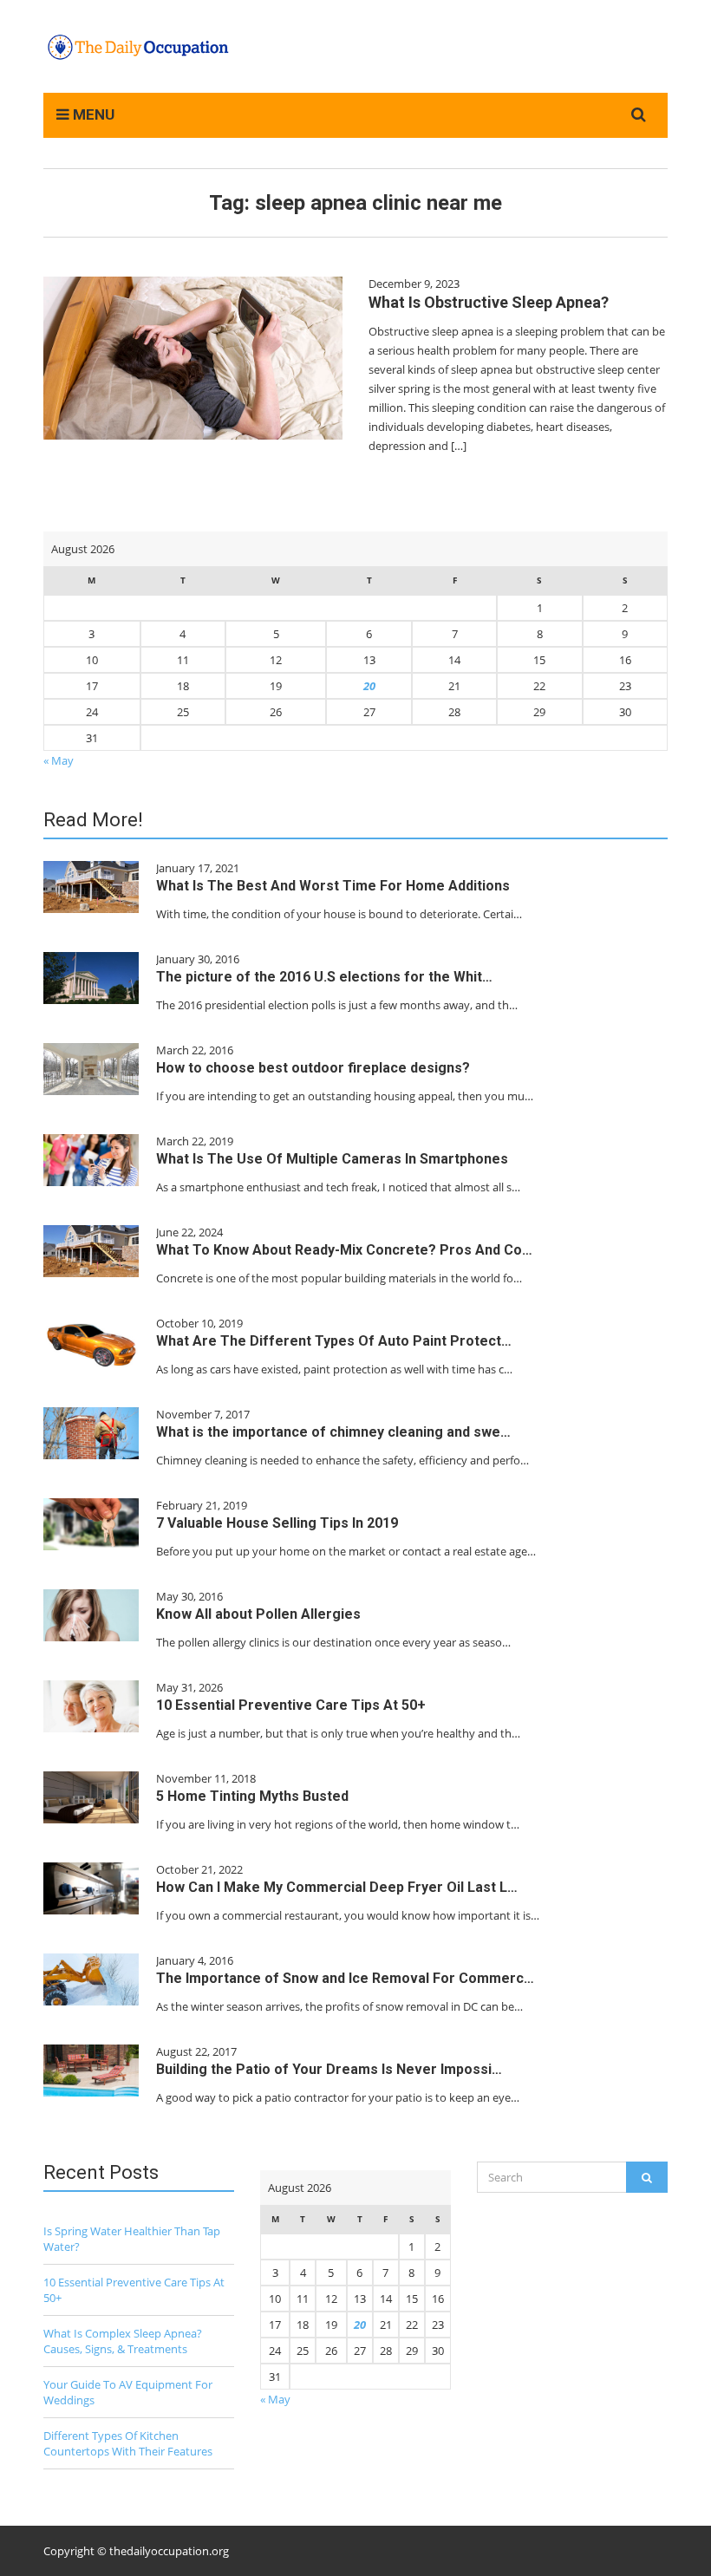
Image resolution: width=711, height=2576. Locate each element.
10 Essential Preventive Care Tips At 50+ (291, 1705)
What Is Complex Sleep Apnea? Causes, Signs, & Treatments (123, 2341)
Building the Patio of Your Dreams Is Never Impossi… (329, 2069)
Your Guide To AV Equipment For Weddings (128, 2392)
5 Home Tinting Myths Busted (252, 1796)
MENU (92, 114)
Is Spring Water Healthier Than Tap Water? (132, 2239)
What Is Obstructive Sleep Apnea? (489, 302)
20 (369, 686)
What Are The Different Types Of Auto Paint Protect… (334, 1341)
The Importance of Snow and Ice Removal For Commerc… (345, 1978)
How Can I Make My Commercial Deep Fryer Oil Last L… (337, 1887)
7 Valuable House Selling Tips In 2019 (277, 1523)
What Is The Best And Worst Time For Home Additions (333, 886)
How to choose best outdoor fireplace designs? (313, 1068)
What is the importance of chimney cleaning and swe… (333, 1432)
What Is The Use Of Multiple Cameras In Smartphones (332, 1159)
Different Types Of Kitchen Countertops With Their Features (128, 2443)
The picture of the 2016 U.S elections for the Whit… (324, 977)
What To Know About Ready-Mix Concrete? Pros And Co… (344, 1250)
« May (59, 760)
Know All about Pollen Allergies (258, 1614)
